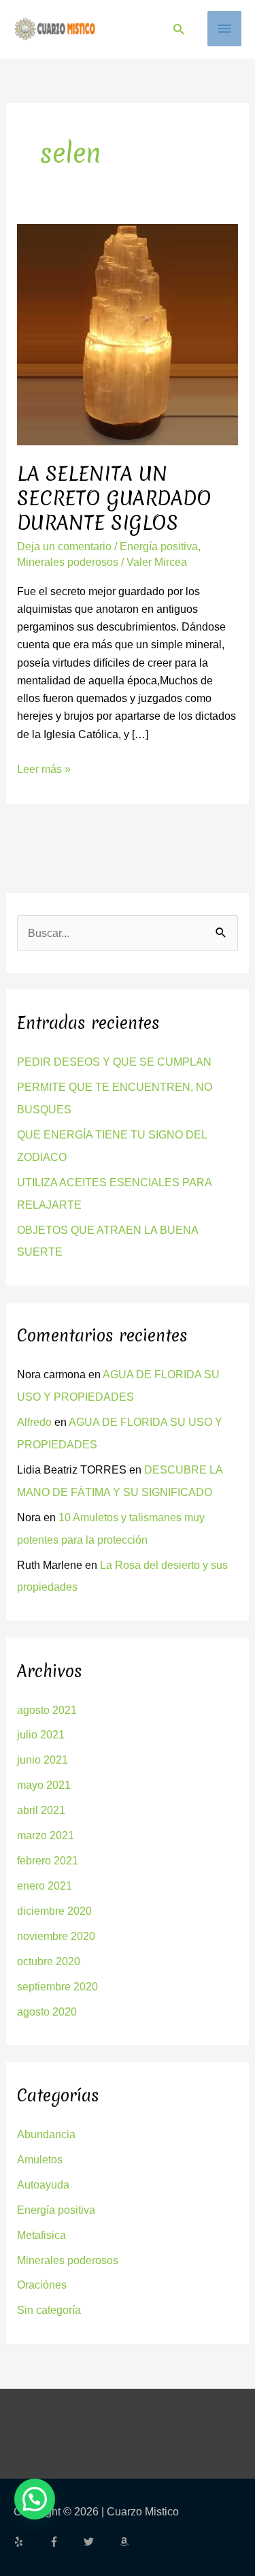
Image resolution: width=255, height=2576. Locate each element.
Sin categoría (49, 2310)
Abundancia (46, 2134)
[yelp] (30, 2542)
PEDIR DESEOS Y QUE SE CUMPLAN (114, 1062)
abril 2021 (41, 1810)
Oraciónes (42, 2285)
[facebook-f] (65, 2542)
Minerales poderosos (68, 562)
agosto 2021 (47, 1710)
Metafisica (41, 2235)
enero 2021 (45, 1886)
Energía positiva (159, 546)
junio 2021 (42, 1760)
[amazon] (126, 2542)
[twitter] (100, 2542)
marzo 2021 (46, 1835)
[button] (178, 29)
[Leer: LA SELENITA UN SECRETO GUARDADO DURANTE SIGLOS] (127, 334)
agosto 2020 (47, 2011)
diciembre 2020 (54, 1911)
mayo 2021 (44, 1785)
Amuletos (40, 2159)
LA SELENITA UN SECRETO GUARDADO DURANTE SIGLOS (114, 498)
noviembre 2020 (56, 1936)
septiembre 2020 (57, 1986)
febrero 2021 (48, 1860)
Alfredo (34, 1422)
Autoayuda (43, 2184)
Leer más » (44, 767)
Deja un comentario (64, 546)
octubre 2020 (49, 1961)
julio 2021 (41, 1734)
